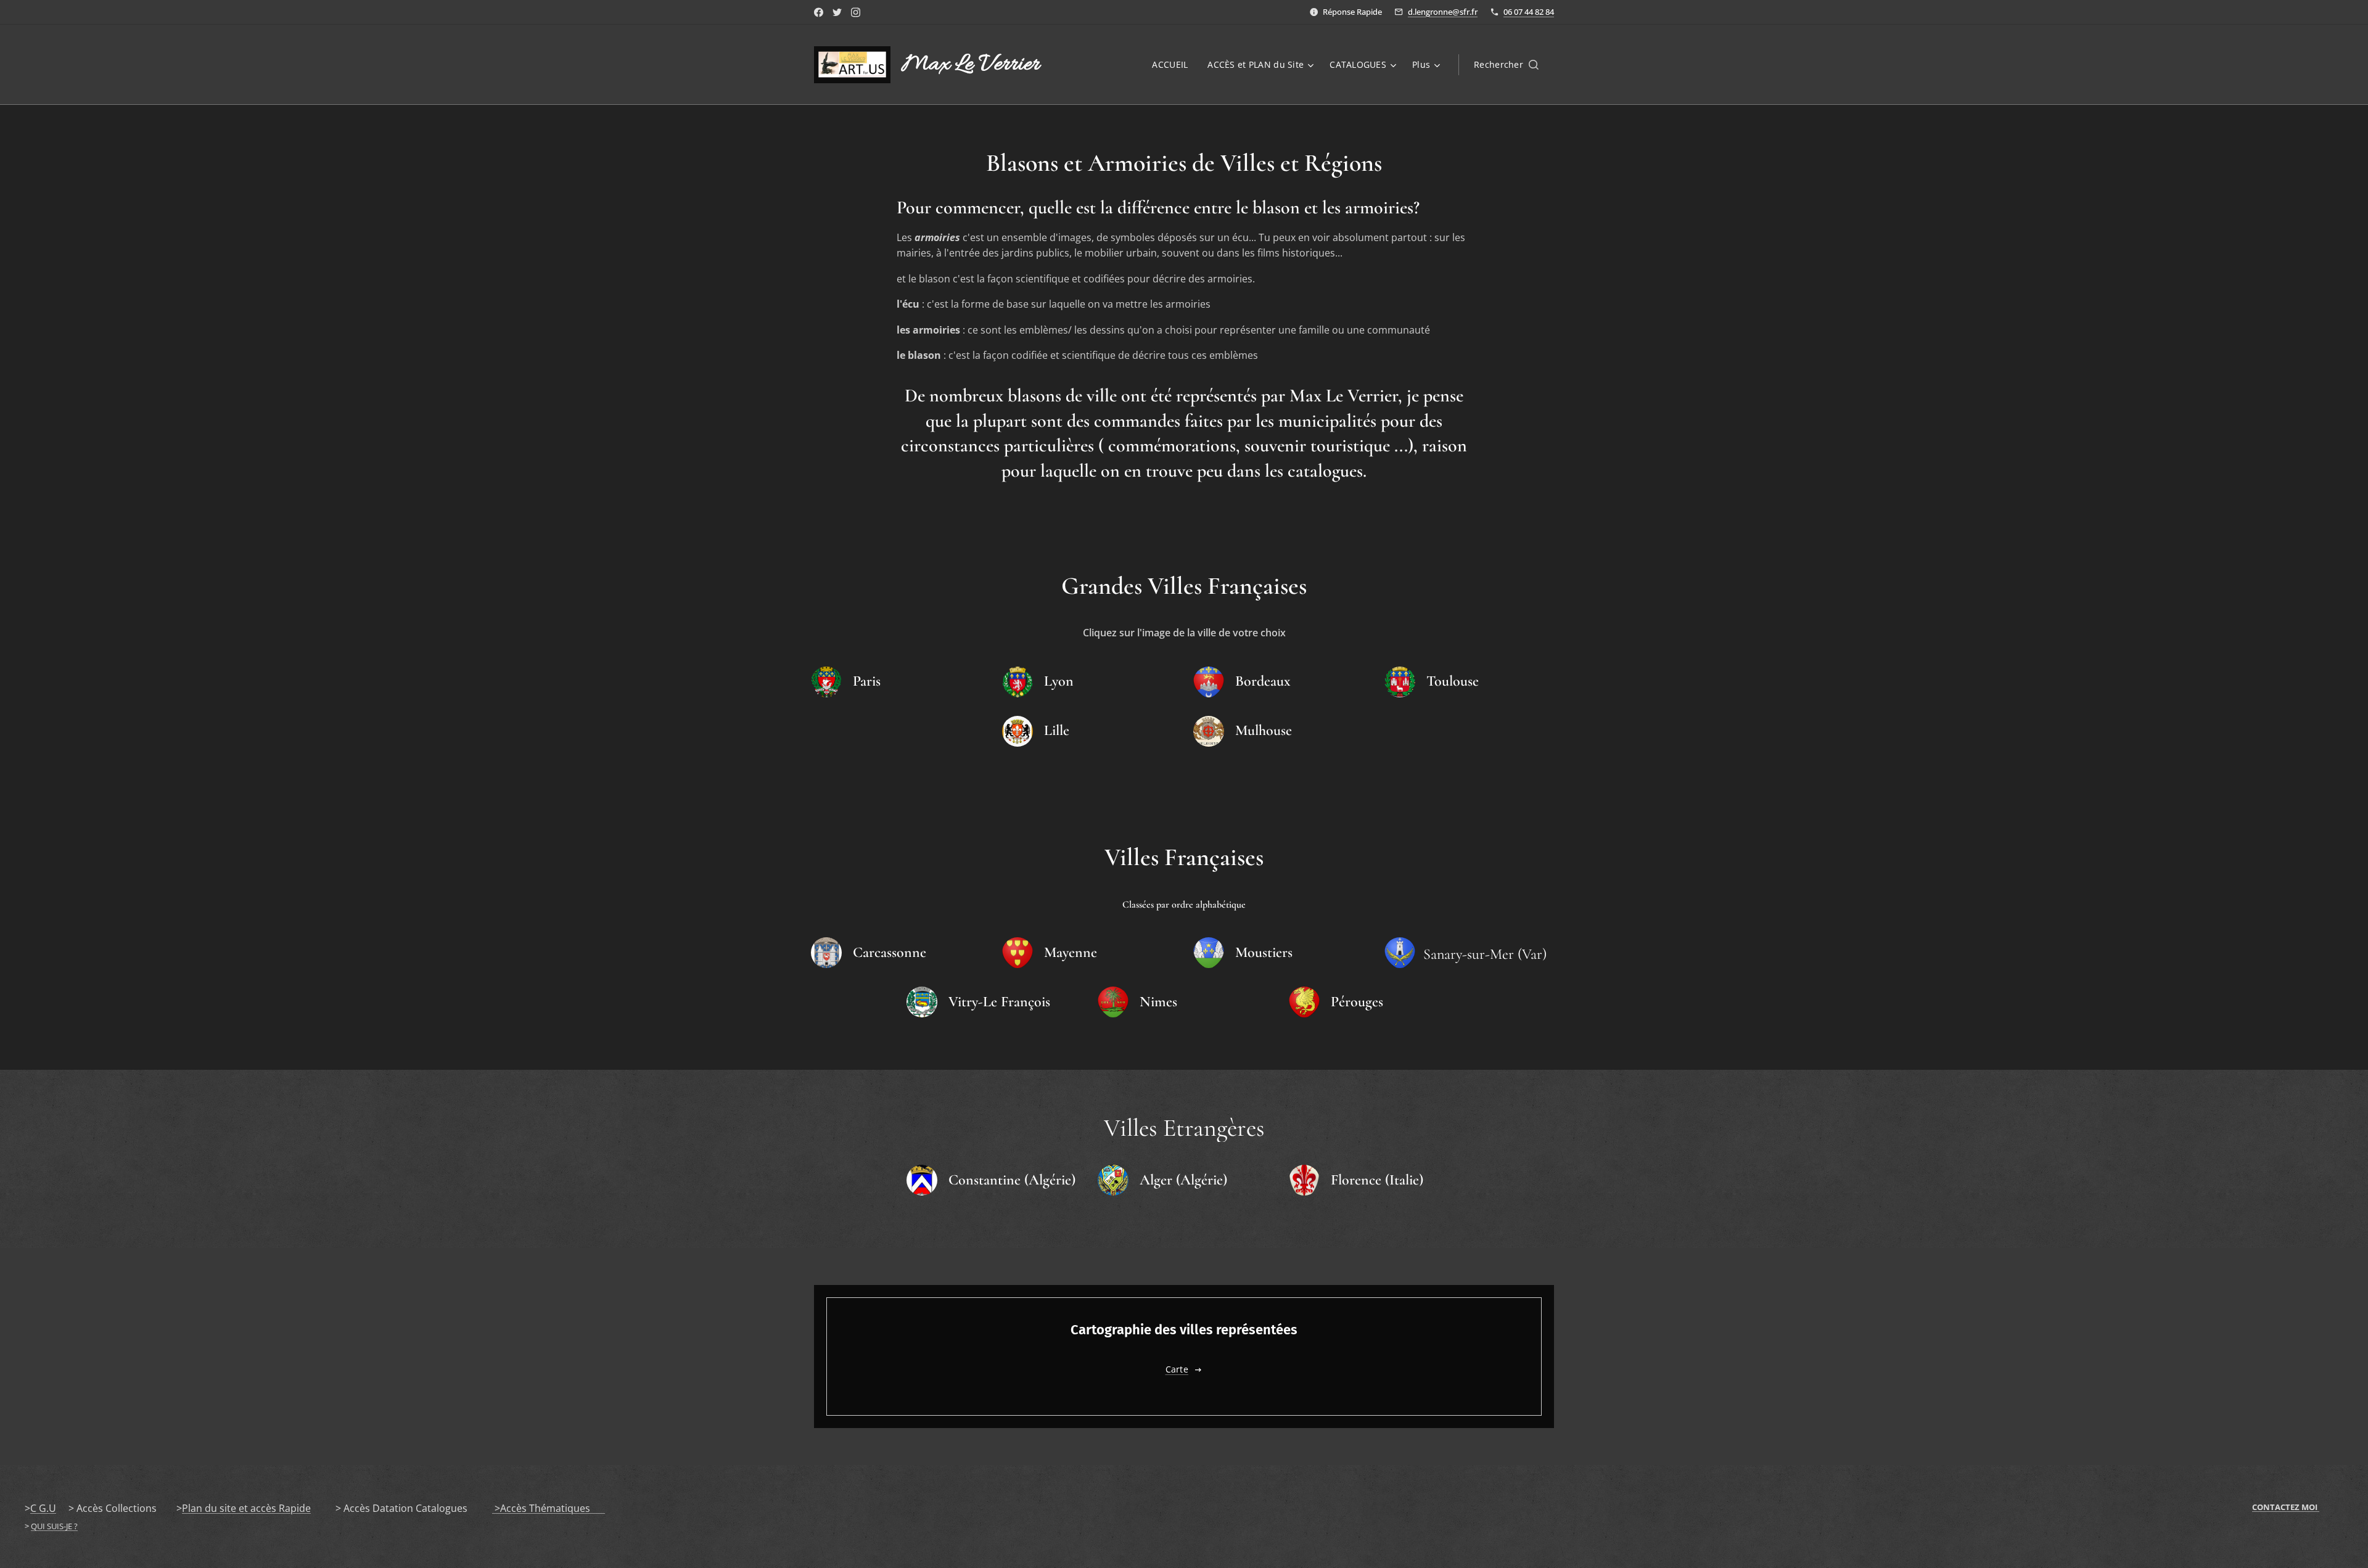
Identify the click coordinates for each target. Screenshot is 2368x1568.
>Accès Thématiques (549, 1508)
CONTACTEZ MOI (2286, 1507)
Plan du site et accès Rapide (246, 1508)
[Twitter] (837, 12)
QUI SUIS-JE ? (54, 1526)
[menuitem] (1173, 65)
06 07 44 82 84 (1529, 12)
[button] (1506, 65)
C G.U (43, 1508)
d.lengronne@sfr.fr (1443, 12)
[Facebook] (819, 12)
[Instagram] (856, 12)
